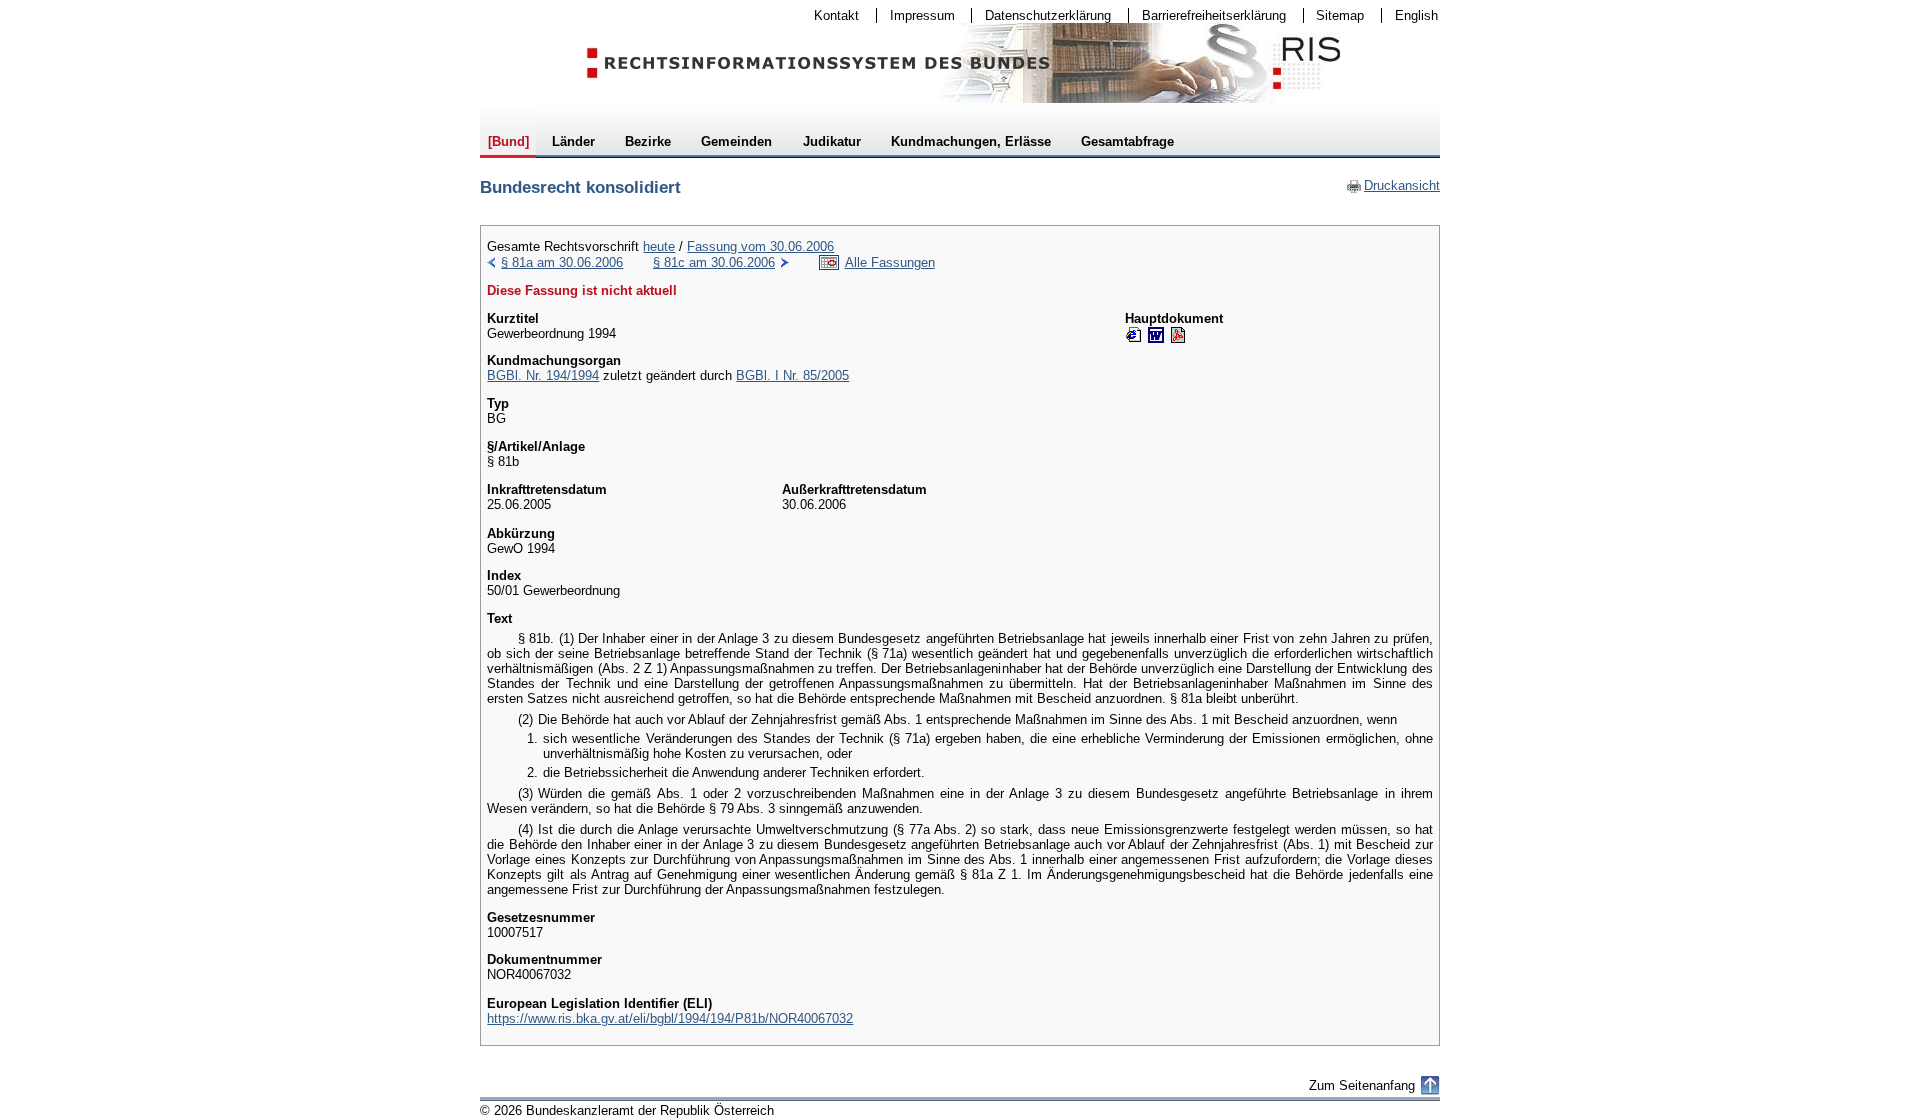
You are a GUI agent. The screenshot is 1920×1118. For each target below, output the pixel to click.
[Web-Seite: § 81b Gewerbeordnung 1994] (1134, 335)
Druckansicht (1393, 185)
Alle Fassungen (890, 262)
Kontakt (830, 15)
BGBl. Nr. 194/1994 (543, 375)
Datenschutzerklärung (1041, 15)
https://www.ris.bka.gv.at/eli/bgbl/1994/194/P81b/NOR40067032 (670, 1018)
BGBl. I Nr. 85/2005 (792, 375)
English (1416, 15)
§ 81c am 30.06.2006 (714, 262)
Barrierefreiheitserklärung (1207, 15)
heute (659, 246)
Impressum (916, 15)
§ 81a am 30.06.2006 (562, 262)
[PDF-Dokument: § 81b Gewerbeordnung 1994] (1178, 335)
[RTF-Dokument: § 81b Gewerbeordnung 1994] (1156, 335)
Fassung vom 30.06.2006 (760, 246)
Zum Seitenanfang (1362, 1085)
